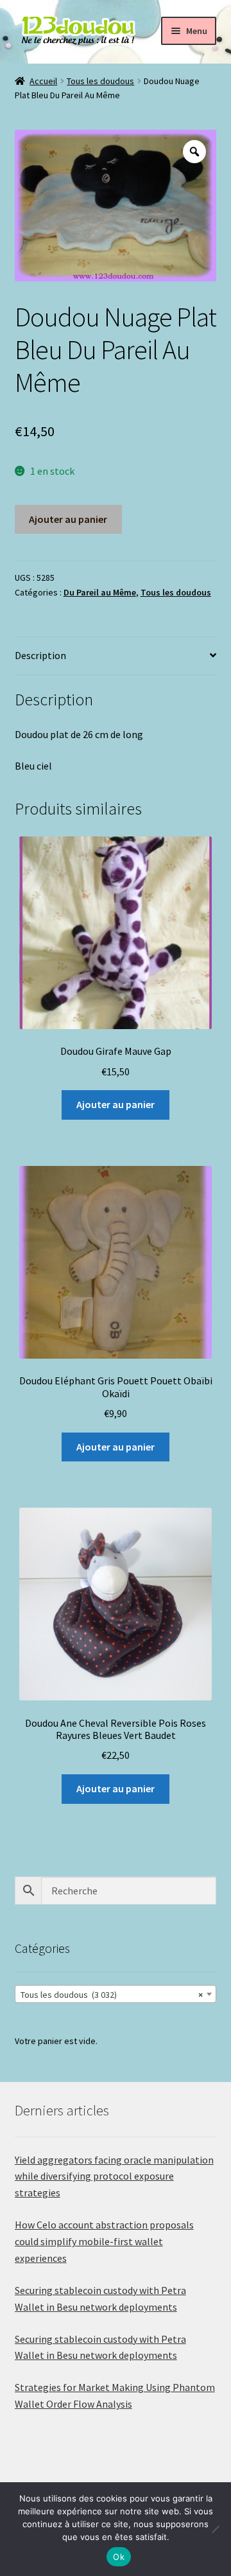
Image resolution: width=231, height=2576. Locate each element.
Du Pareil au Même (100, 592)
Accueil (43, 81)
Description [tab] (40, 655)
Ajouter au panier (68, 519)
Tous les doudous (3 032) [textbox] (112, 1995)
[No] (215, 2529)
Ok (119, 2557)
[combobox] (116, 1994)
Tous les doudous (100, 81)
